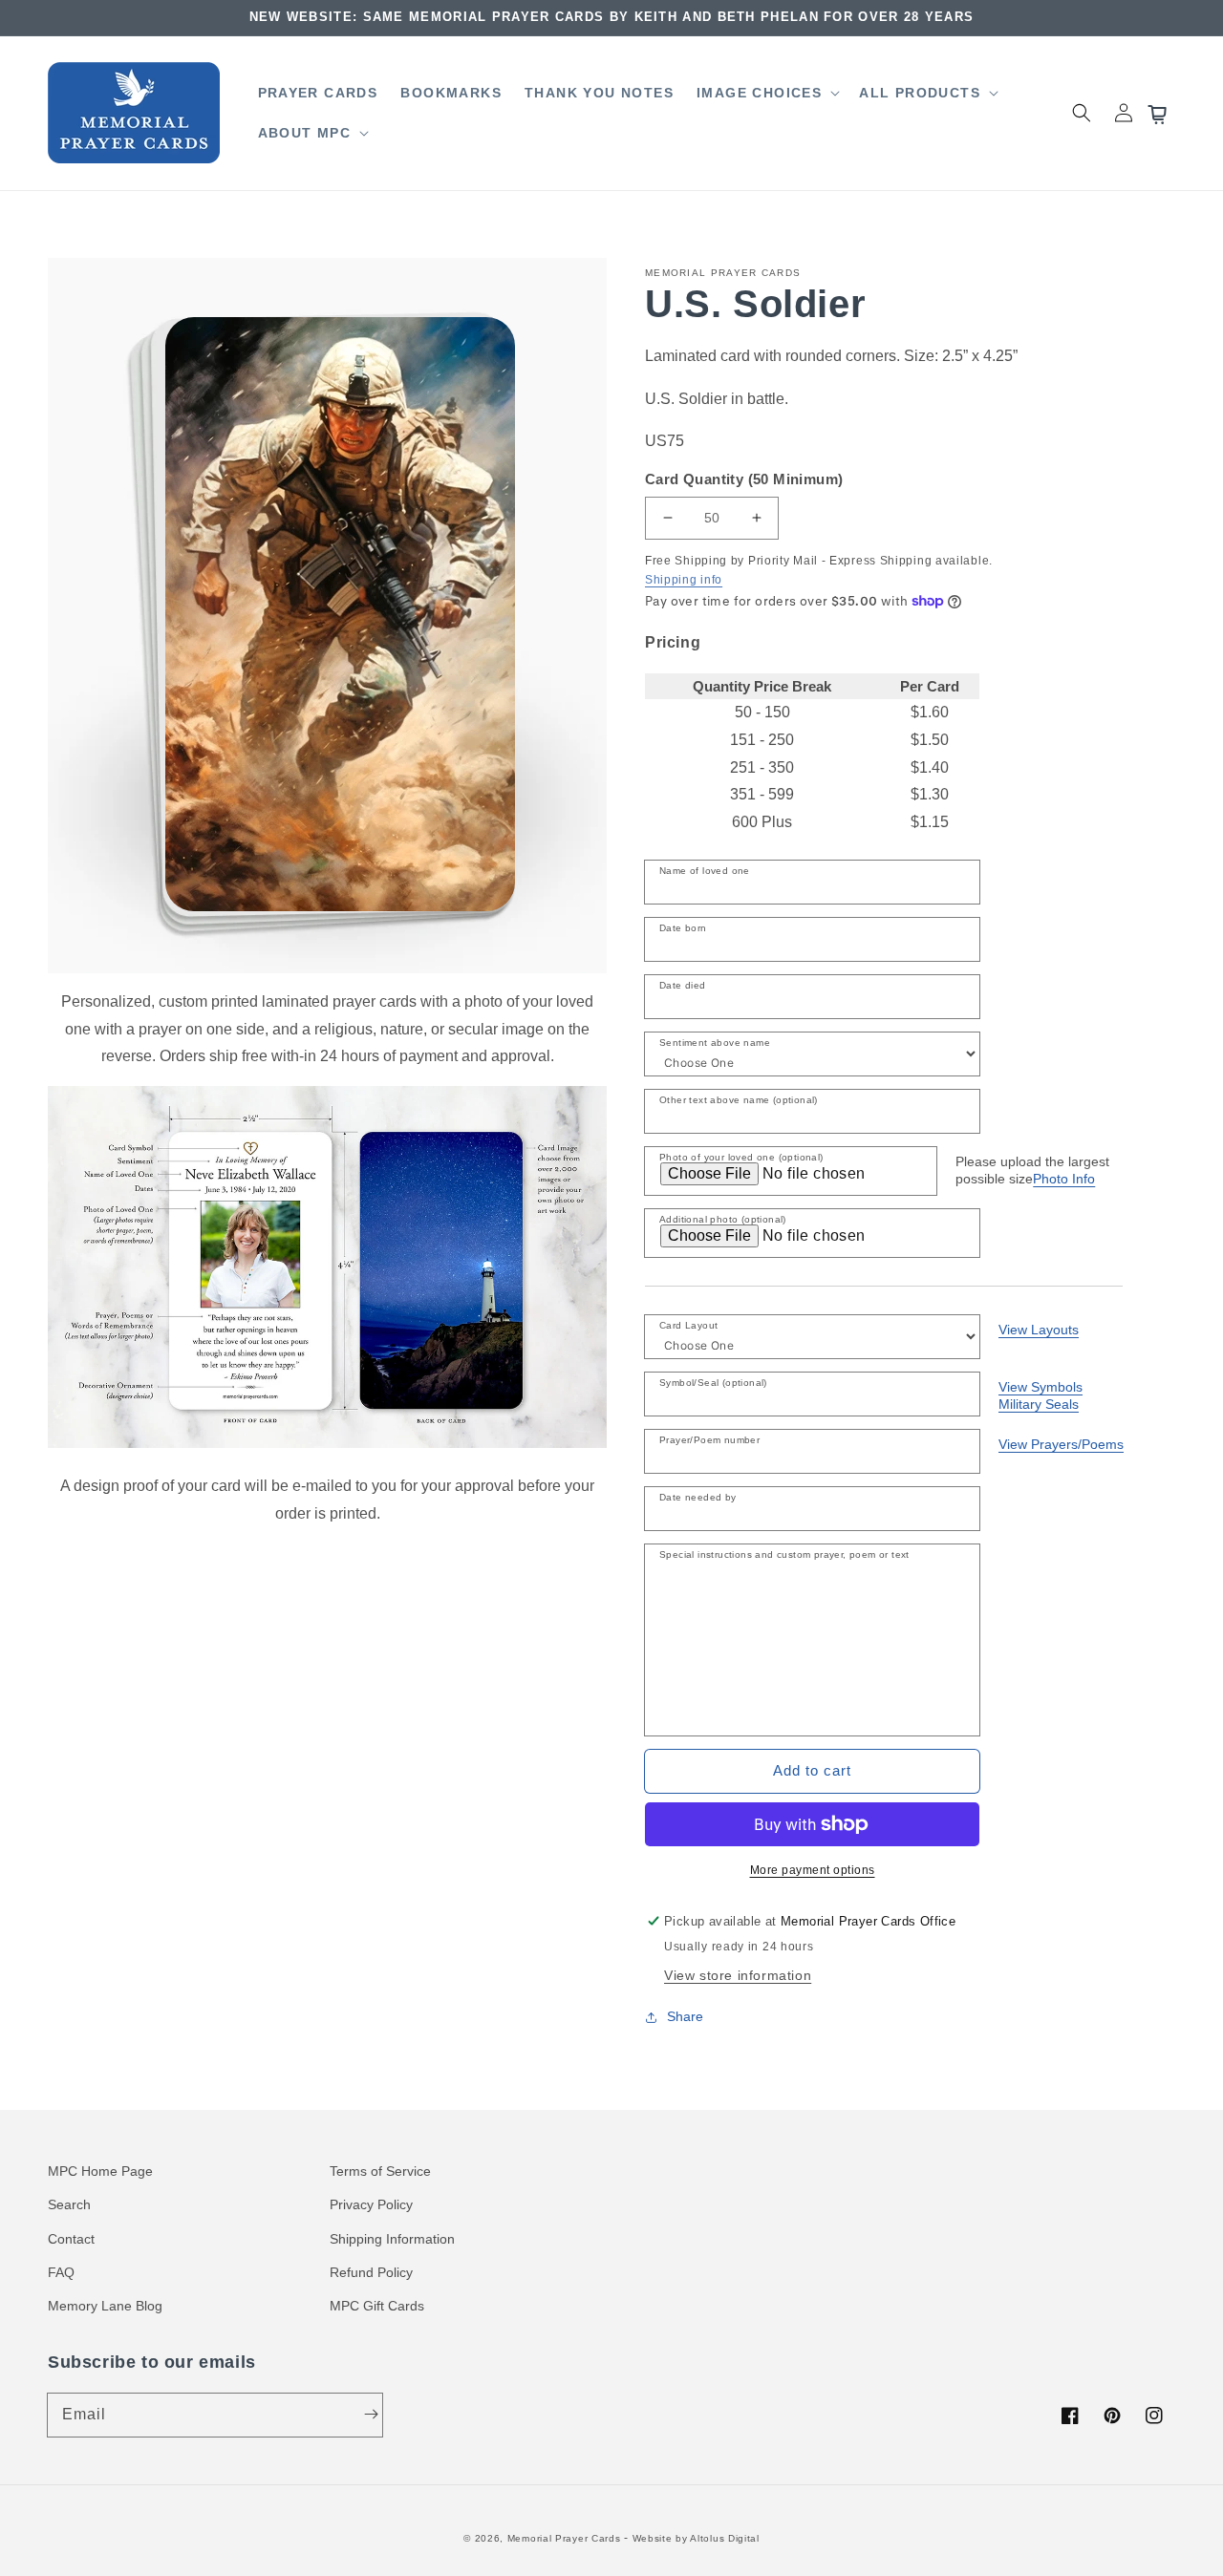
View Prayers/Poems (1061, 1444)
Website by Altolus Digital (696, 2538)
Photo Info (1064, 1179)
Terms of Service (380, 2171)
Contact (71, 2239)
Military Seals (1039, 1404)
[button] (766, 93)
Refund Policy (371, 2272)
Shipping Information (392, 2239)
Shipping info (684, 580)
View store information (738, 1975)
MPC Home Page (100, 2171)
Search (69, 2204)
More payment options (813, 1870)
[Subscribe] (371, 2415)
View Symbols (1041, 1387)
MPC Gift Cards (377, 2306)
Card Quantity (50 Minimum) (744, 479)
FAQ (61, 2272)
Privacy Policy (371, 2204)
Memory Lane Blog (105, 2306)
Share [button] (685, 2016)
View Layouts (1039, 1330)
